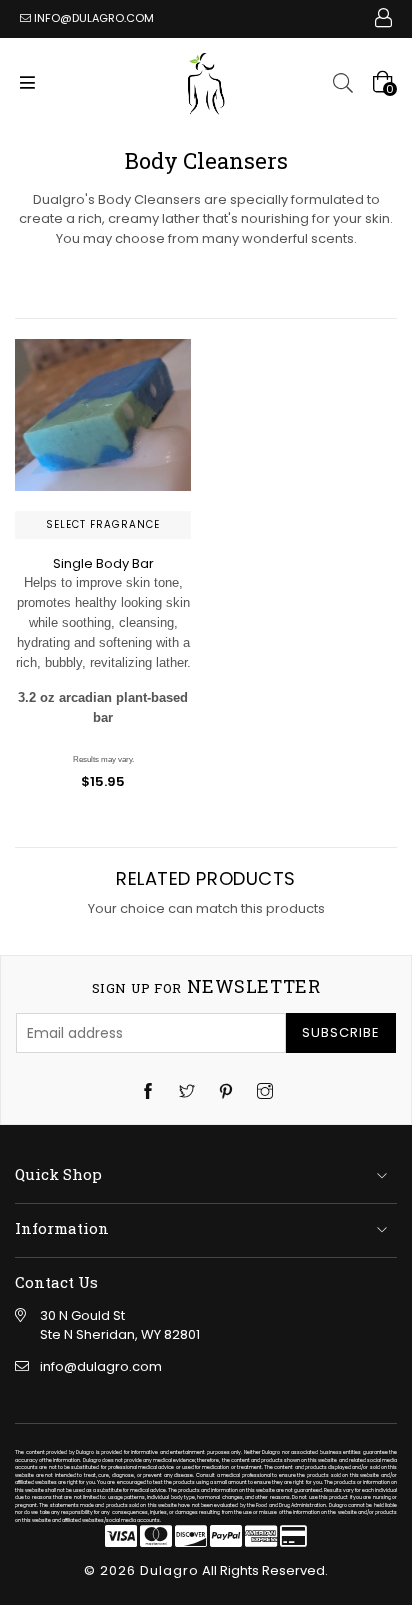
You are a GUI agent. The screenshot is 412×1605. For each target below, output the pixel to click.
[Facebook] (148, 1093)
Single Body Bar (103, 563)
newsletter (206, 987)
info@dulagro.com (94, 18)
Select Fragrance (103, 524)
